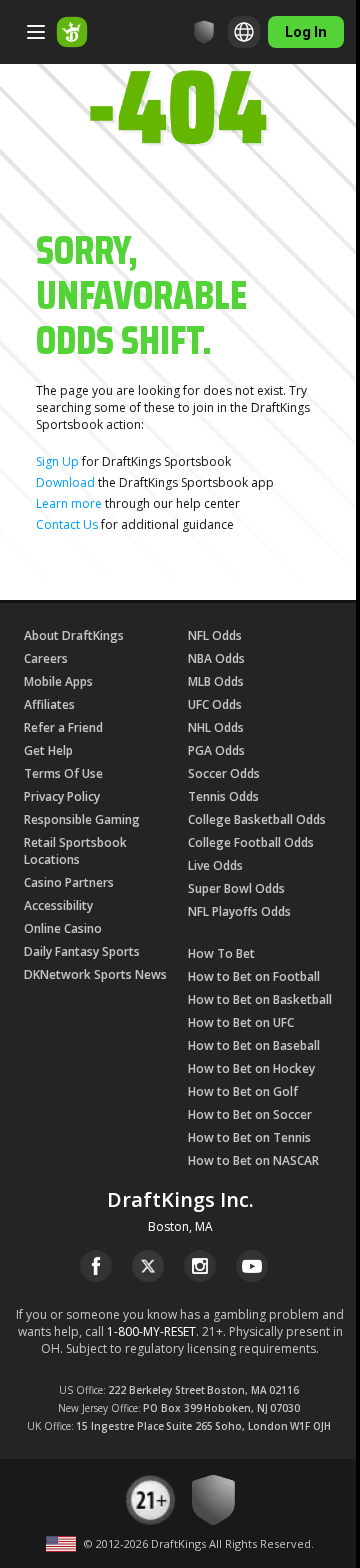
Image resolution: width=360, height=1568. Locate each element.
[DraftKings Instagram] (200, 1266)
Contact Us (67, 524)
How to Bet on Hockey (251, 1068)
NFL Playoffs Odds (239, 911)
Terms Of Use (63, 773)
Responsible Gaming (82, 819)
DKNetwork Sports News (95, 974)
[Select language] (244, 32)
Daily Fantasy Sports (82, 951)
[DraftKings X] (148, 1266)
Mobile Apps (58, 681)
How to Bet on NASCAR (253, 1160)
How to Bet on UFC (241, 1022)
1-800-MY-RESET (151, 1331)
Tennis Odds (223, 796)
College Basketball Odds (257, 819)
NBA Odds (216, 658)
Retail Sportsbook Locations (75, 851)
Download (65, 482)
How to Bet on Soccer (250, 1114)
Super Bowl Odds (236, 888)
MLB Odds (216, 681)
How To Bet (221, 953)
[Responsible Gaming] (204, 32)
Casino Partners (69, 882)
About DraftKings (74, 635)
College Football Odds (251, 842)
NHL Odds (216, 727)
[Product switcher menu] (36, 32)
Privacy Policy (62, 796)
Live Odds (215, 865)
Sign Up (57, 461)
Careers (46, 658)
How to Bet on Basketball (260, 999)
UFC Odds (215, 704)
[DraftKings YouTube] (252, 1266)
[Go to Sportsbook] (72, 32)
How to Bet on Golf (243, 1091)
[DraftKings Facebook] (96, 1266)
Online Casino (63, 928)
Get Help (48, 750)
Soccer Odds (224, 773)
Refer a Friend (63, 727)
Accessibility (58, 905)
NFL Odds (215, 635)
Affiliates (49, 704)
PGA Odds (216, 750)
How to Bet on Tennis (249, 1137)
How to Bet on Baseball (254, 1045)
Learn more (69, 503)
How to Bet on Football (254, 976)
